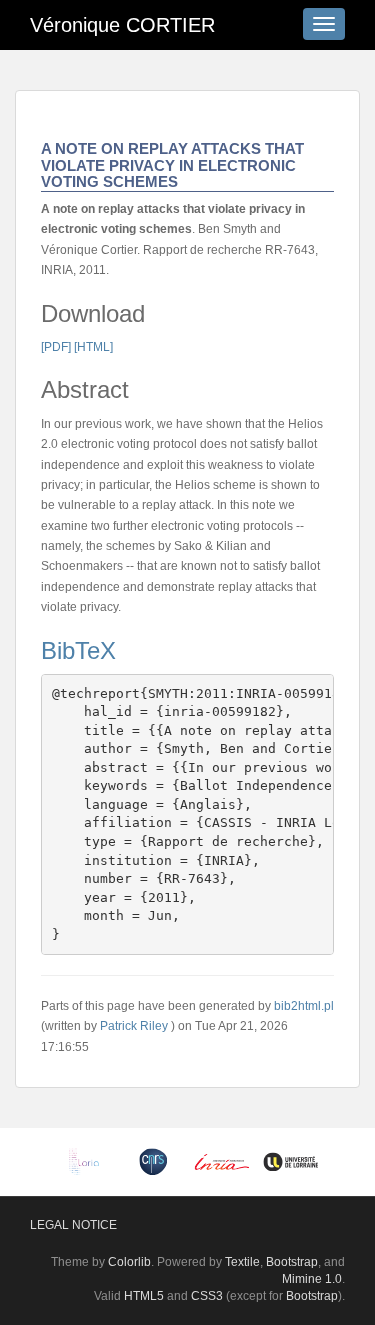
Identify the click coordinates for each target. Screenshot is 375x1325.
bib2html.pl (304, 1006)
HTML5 (144, 1296)
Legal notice (73, 1225)
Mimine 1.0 (312, 1279)
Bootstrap (292, 1262)
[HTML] (93, 347)
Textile (242, 1262)
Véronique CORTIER (122, 25)
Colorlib (129, 1262)
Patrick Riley (134, 1026)
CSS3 (207, 1296)
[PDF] (56, 347)
